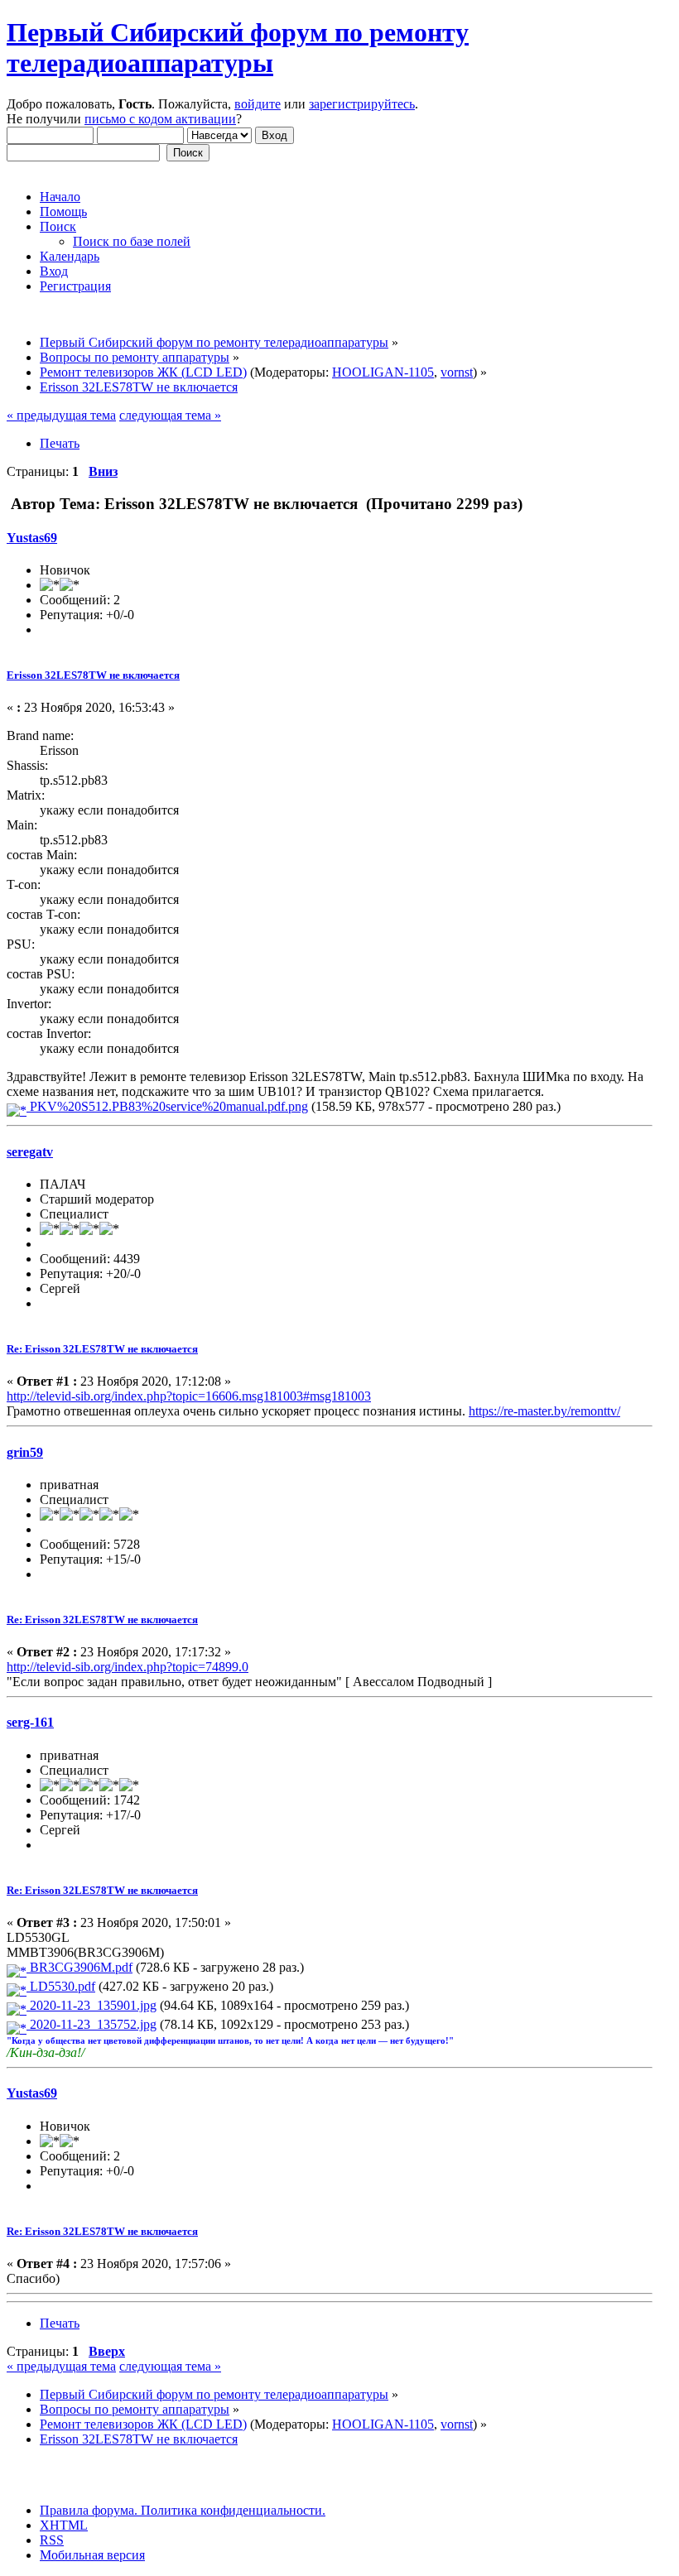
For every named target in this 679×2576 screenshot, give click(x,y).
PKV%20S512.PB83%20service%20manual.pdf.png (167, 1106)
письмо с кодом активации (160, 119)
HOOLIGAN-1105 (383, 372)
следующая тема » (170, 415)
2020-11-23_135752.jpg (91, 2024)
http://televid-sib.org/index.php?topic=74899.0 (128, 1667)
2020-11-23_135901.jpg (91, 2005)
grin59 (25, 1452)
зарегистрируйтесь (362, 104)
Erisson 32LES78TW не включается (93, 675)
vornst (457, 372)
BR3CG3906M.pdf (79, 1967)
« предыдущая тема (61, 415)
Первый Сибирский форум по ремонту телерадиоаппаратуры (238, 48)
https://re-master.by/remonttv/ (544, 1411)
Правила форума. (89, 2510)
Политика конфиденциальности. (231, 2510)
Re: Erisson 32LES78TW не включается (102, 1349)
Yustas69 (32, 538)
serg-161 (30, 1722)
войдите (258, 104)
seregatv (30, 1152)
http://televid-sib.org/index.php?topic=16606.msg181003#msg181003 (189, 1396)
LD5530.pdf (61, 1986)
